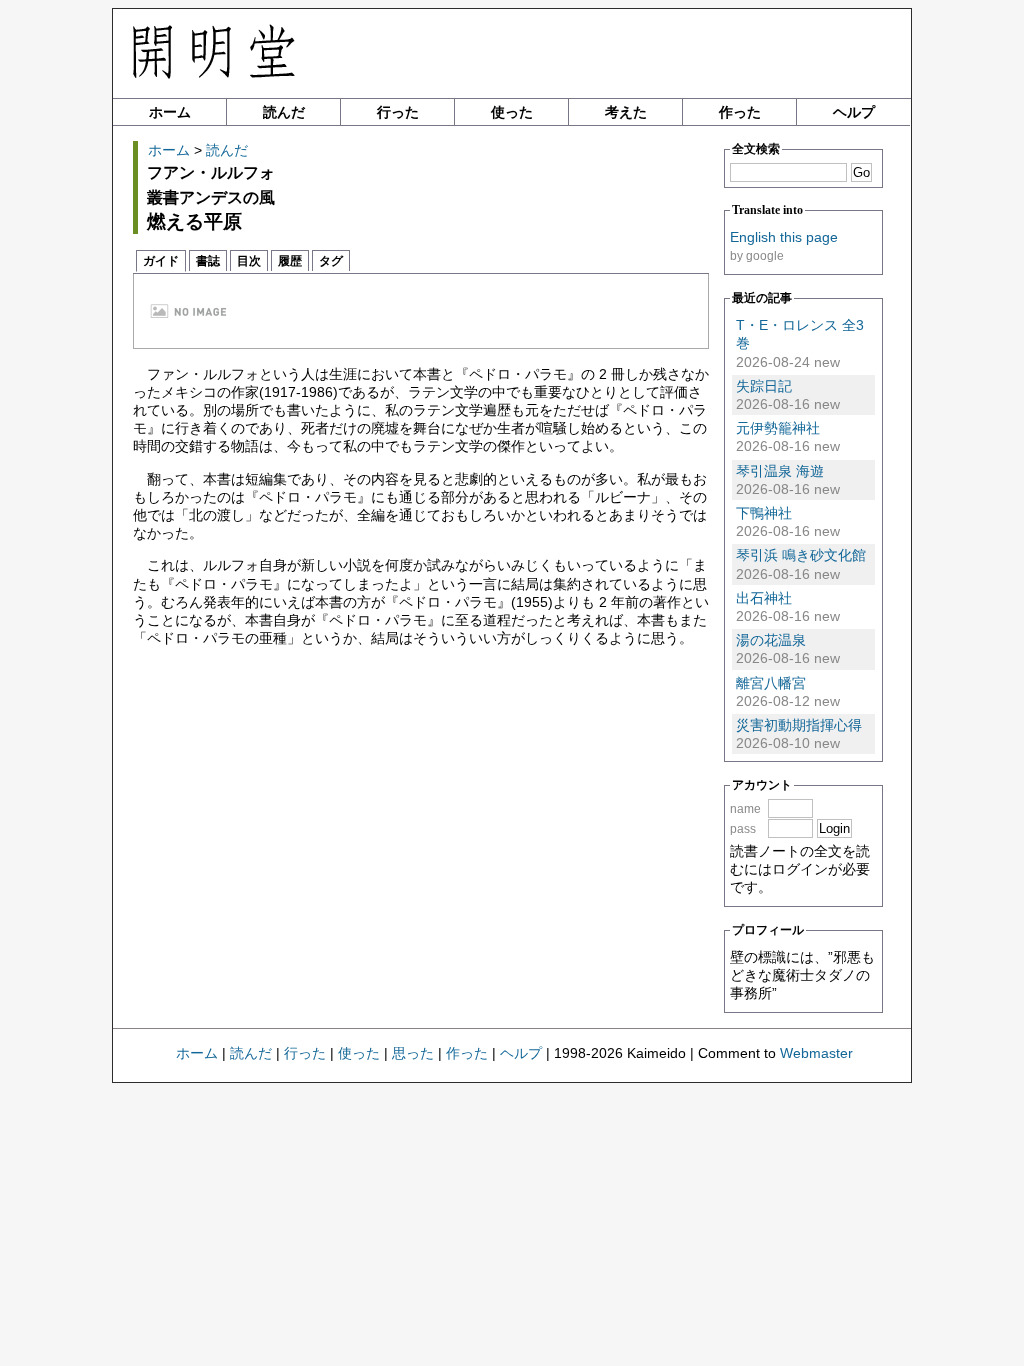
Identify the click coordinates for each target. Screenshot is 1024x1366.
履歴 (290, 261)
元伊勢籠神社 (778, 428)
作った (740, 112)
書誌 (208, 261)
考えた (626, 112)
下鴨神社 (764, 513)
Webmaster (816, 1053)
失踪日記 (764, 386)
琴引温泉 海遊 (780, 471)
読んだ (284, 112)
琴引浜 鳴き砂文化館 (801, 555)
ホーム (170, 112)
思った (413, 1053)
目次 (249, 261)
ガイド (161, 261)
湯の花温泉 (771, 640)
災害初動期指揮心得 (799, 725)
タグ (331, 261)
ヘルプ (854, 112)
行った (398, 112)
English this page (784, 237)
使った (512, 112)
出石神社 (764, 598)
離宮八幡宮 (771, 683)
